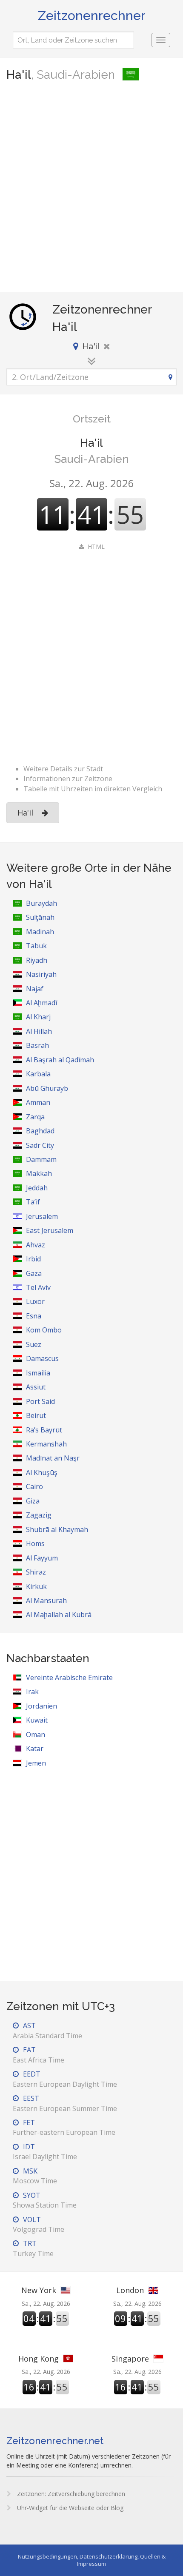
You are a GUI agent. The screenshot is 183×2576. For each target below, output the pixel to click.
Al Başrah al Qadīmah (60, 1060)
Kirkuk (36, 1586)
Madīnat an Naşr (53, 1458)
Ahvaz (36, 1245)
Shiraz (36, 1572)
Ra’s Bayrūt (44, 1430)
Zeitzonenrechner (92, 16)
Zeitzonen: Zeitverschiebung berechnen (70, 2494)
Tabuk (36, 946)
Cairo (34, 1486)
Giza (33, 1501)
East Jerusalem (50, 1230)
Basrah (37, 1045)
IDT (45, 2152)
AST (47, 2030)
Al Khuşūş (42, 1472)
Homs (35, 1543)
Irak (32, 1692)
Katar (35, 1749)
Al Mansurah (46, 1600)
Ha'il (25, 813)
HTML (96, 546)
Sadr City (40, 1145)
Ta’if (33, 1202)
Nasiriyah (41, 974)
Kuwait (37, 1720)
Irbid (33, 1259)
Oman (36, 1734)
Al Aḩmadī (41, 1003)
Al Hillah (39, 1031)
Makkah (39, 1173)
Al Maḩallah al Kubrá (59, 1615)
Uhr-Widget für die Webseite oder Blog (69, 2508)
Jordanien (41, 1706)
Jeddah (37, 1188)
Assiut (36, 1387)
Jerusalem (42, 1216)
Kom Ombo (44, 1330)
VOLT (39, 2224)
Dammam (41, 1159)
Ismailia (38, 1373)
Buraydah (41, 903)
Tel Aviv (38, 1287)
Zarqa (35, 1117)
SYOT (45, 2200)
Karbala (38, 1074)
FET (64, 2127)
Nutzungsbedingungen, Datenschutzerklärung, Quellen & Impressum (92, 2560)
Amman (38, 1102)
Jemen (36, 1763)
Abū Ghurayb (47, 1088)
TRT (33, 2248)
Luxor (35, 1301)
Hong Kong (39, 2359)
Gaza (34, 1273)
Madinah (40, 932)
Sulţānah (40, 917)
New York (39, 2290)
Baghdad (40, 1131)
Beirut (36, 1415)
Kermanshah (46, 1444)
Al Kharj (38, 1017)
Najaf (35, 989)
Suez (34, 1344)
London (130, 2290)
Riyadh (37, 960)
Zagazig (39, 1515)
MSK (35, 2176)
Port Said (40, 1401)
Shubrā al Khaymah (57, 1529)
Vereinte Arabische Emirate (69, 1677)
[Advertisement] (91, 188)
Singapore (130, 2359)
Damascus (42, 1358)
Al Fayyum (42, 1558)
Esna (34, 1316)
